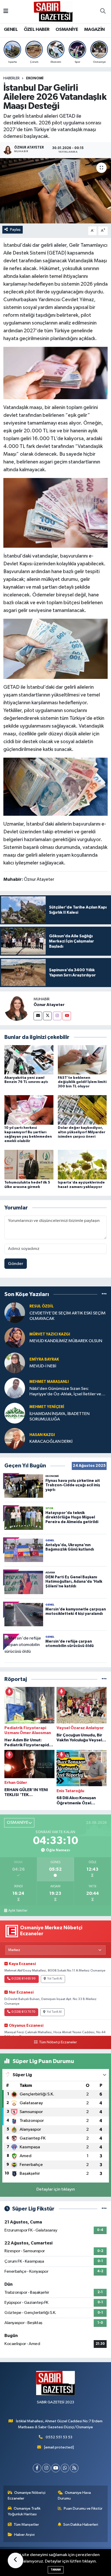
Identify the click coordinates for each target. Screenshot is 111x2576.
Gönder (16, 1264)
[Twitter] (47, 1016)
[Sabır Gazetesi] (53, 11)
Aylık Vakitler (18, 1911)
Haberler (11, 78)
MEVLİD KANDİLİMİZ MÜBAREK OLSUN (66, 1341)
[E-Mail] (38, 1016)
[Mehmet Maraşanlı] (15, 1388)
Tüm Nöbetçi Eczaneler (58, 2042)
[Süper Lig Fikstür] (104, 2209)
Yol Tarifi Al (55, 1979)
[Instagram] (57, 1016)
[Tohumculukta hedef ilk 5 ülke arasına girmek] (29, 1164)
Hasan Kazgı (42, 1435)
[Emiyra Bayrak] (15, 1363)
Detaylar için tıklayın (56, 2189)
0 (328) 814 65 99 (23, 1979)
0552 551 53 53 (59, 2437)
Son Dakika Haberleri (81, 2525)
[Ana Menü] (6, 12)
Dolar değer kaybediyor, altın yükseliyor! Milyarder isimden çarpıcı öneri (82, 1132)
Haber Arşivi (24, 2535)
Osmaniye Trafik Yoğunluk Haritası (24, 2511)
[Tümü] (104, 1294)
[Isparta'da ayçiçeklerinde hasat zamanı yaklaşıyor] (82, 1164)
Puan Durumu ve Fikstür (83, 2508)
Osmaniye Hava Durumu (74, 2496)
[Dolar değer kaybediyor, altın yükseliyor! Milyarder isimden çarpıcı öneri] (82, 1110)
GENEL (11, 30)
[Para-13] (56, 512)
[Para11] (56, 373)
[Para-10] (56, 649)
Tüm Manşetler (26, 2525)
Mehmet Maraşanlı (49, 1382)
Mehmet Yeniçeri (47, 1407)
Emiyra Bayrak (44, 1359)
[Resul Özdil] (15, 1312)
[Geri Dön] (15, 2560)
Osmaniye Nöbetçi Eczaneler (27, 2496)
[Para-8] (56, 786)
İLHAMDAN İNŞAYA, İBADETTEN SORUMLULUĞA (60, 1417)
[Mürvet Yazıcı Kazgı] (15, 1338)
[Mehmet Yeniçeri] (15, 1413)
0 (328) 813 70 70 (23, 2012)
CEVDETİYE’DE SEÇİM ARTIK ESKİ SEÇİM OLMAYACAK (68, 1316)
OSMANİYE (67, 30)
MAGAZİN (94, 30)
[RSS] (74, 2468)
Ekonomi (35, 78)
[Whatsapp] (65, 2468)
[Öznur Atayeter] (17, 1008)
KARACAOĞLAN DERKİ (51, 1442)
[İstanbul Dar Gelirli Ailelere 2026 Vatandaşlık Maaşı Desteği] (55, 191)
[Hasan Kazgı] (15, 1438)
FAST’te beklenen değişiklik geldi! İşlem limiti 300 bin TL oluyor (82, 1082)
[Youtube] (67, 1016)
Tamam (56, 2570)
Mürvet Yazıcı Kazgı (50, 1334)
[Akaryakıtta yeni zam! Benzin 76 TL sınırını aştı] (29, 1060)
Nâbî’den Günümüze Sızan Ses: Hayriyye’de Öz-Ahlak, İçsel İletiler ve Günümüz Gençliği (65, 1392)
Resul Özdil (42, 1306)
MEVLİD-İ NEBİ (43, 1366)
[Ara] (103, 12)
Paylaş (15, 230)
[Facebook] (37, 2468)
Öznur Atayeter (49, 1005)
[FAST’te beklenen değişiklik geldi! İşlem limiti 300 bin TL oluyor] (82, 1060)
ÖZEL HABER (37, 30)
